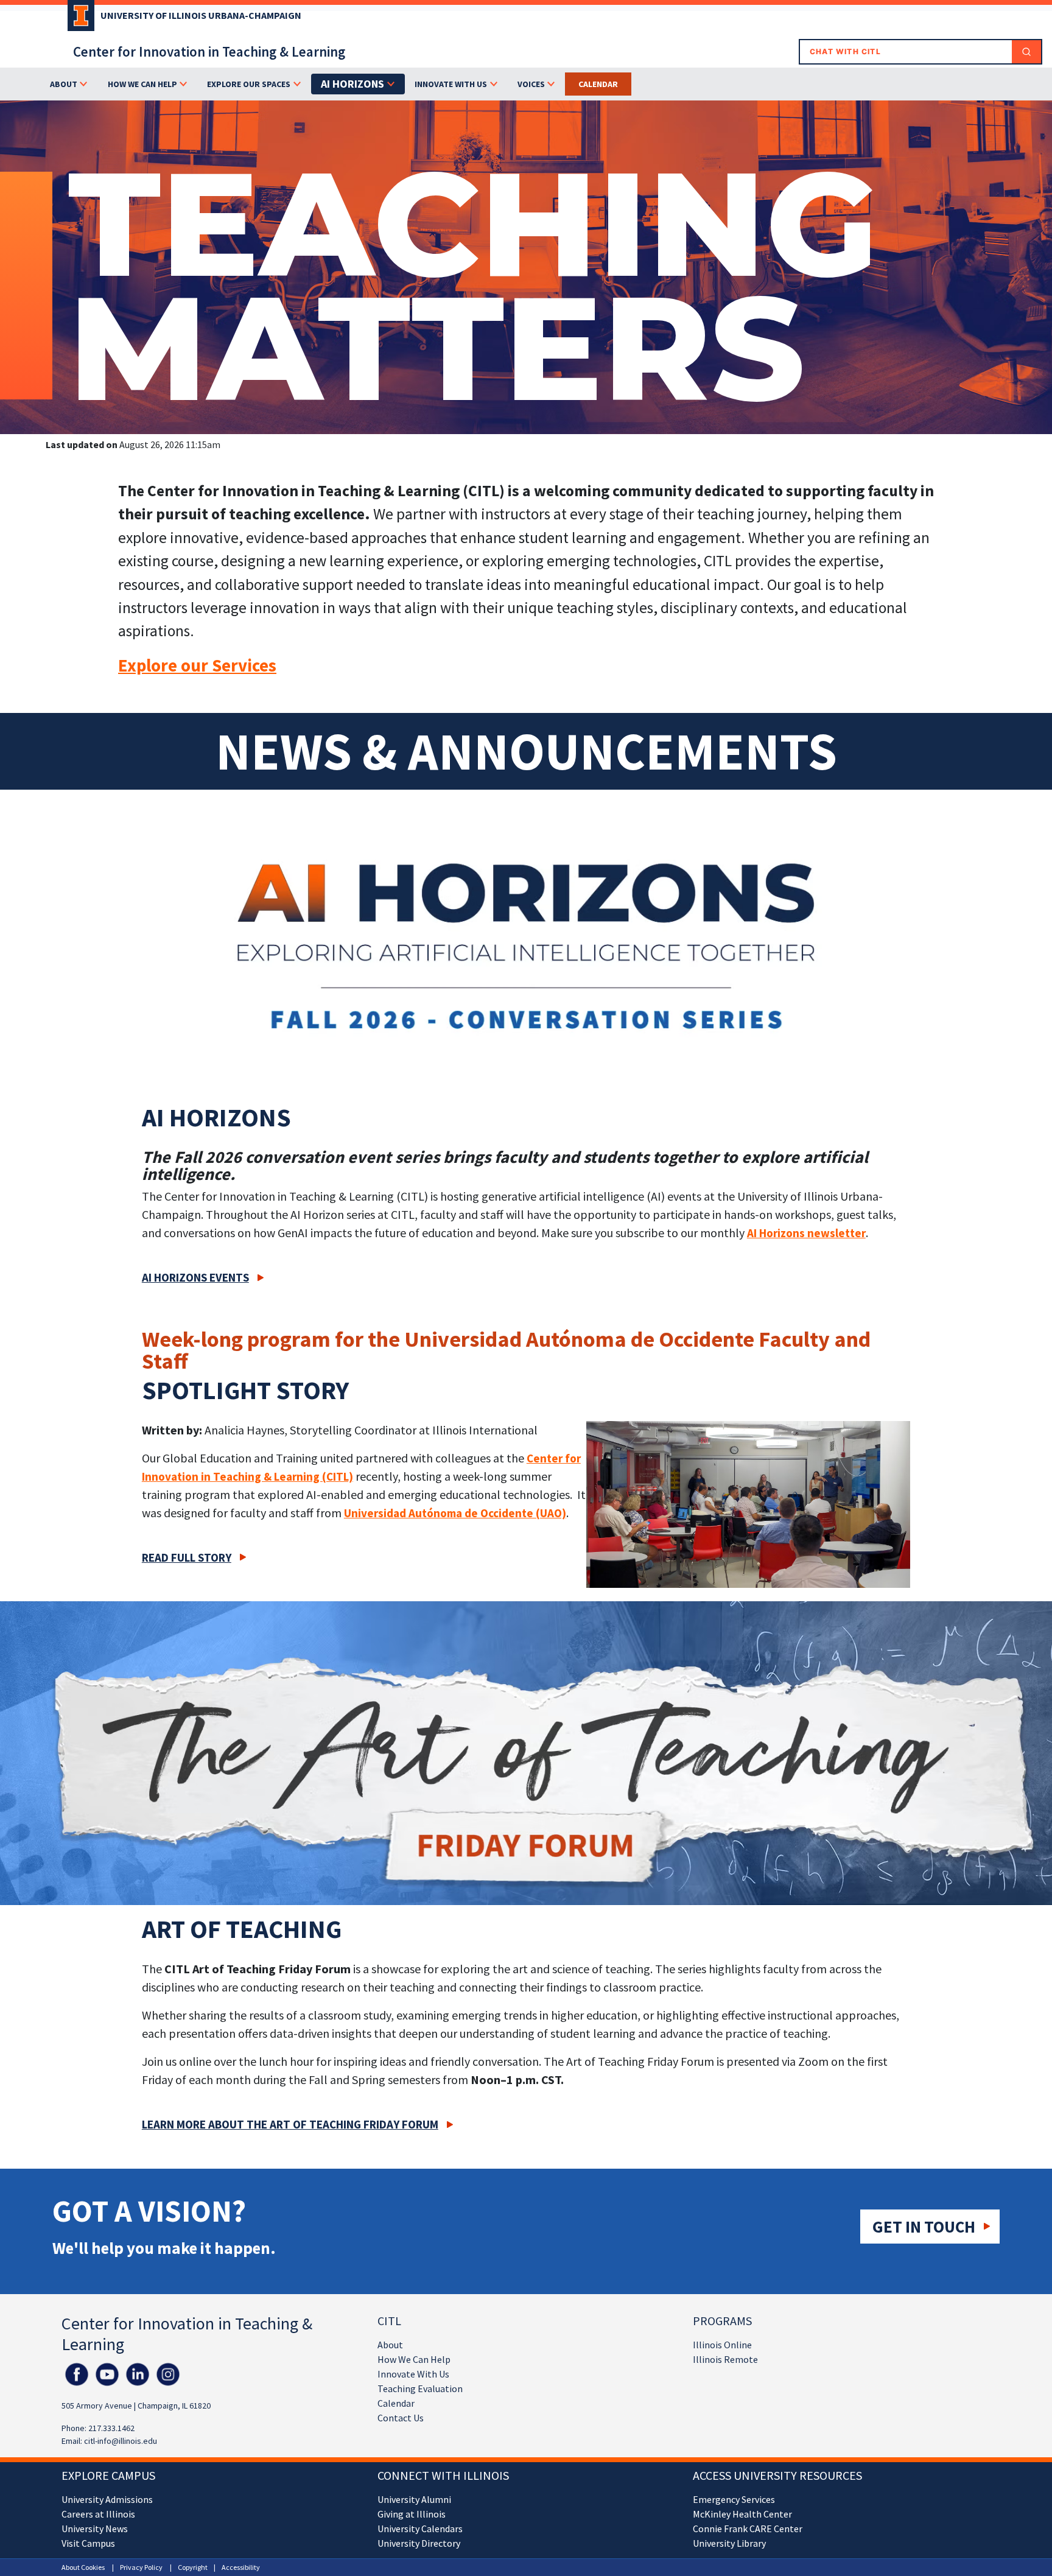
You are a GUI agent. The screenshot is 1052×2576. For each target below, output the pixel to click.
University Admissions (107, 2499)
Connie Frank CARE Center (748, 2529)
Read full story (187, 1557)
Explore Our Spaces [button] (249, 84)
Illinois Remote (725, 2359)
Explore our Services (197, 665)
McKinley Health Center (742, 2514)
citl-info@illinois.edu (121, 2441)
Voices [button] (531, 84)
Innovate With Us (413, 2374)
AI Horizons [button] (352, 84)
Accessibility (241, 2567)
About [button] (64, 84)
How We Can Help (414, 2359)
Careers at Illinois (98, 2514)
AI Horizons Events (195, 1277)
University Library (729, 2543)
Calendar (598, 84)
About (390, 2345)
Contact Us (401, 2418)
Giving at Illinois (412, 2514)
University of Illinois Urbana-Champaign (201, 15)
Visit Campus (88, 2543)
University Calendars (420, 2529)
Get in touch (924, 2227)
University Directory (419, 2543)
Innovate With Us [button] (451, 84)
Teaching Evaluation (420, 2388)
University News (95, 2529)
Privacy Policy (141, 2567)
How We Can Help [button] (142, 84)
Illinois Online (722, 2345)
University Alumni (414, 2499)
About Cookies (83, 2567)
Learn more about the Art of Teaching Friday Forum (290, 2124)
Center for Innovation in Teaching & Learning (209, 51)
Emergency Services (734, 2499)
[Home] (78, 19)
